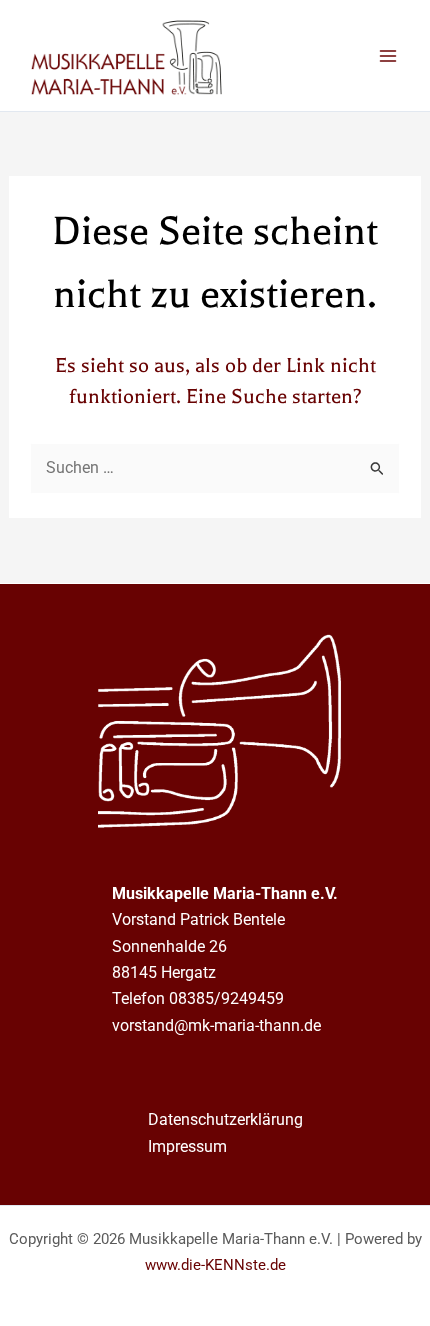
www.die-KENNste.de (215, 1265)
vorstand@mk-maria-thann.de (216, 1025)
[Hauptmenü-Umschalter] (388, 56)
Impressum (187, 1146)
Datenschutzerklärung (225, 1119)
